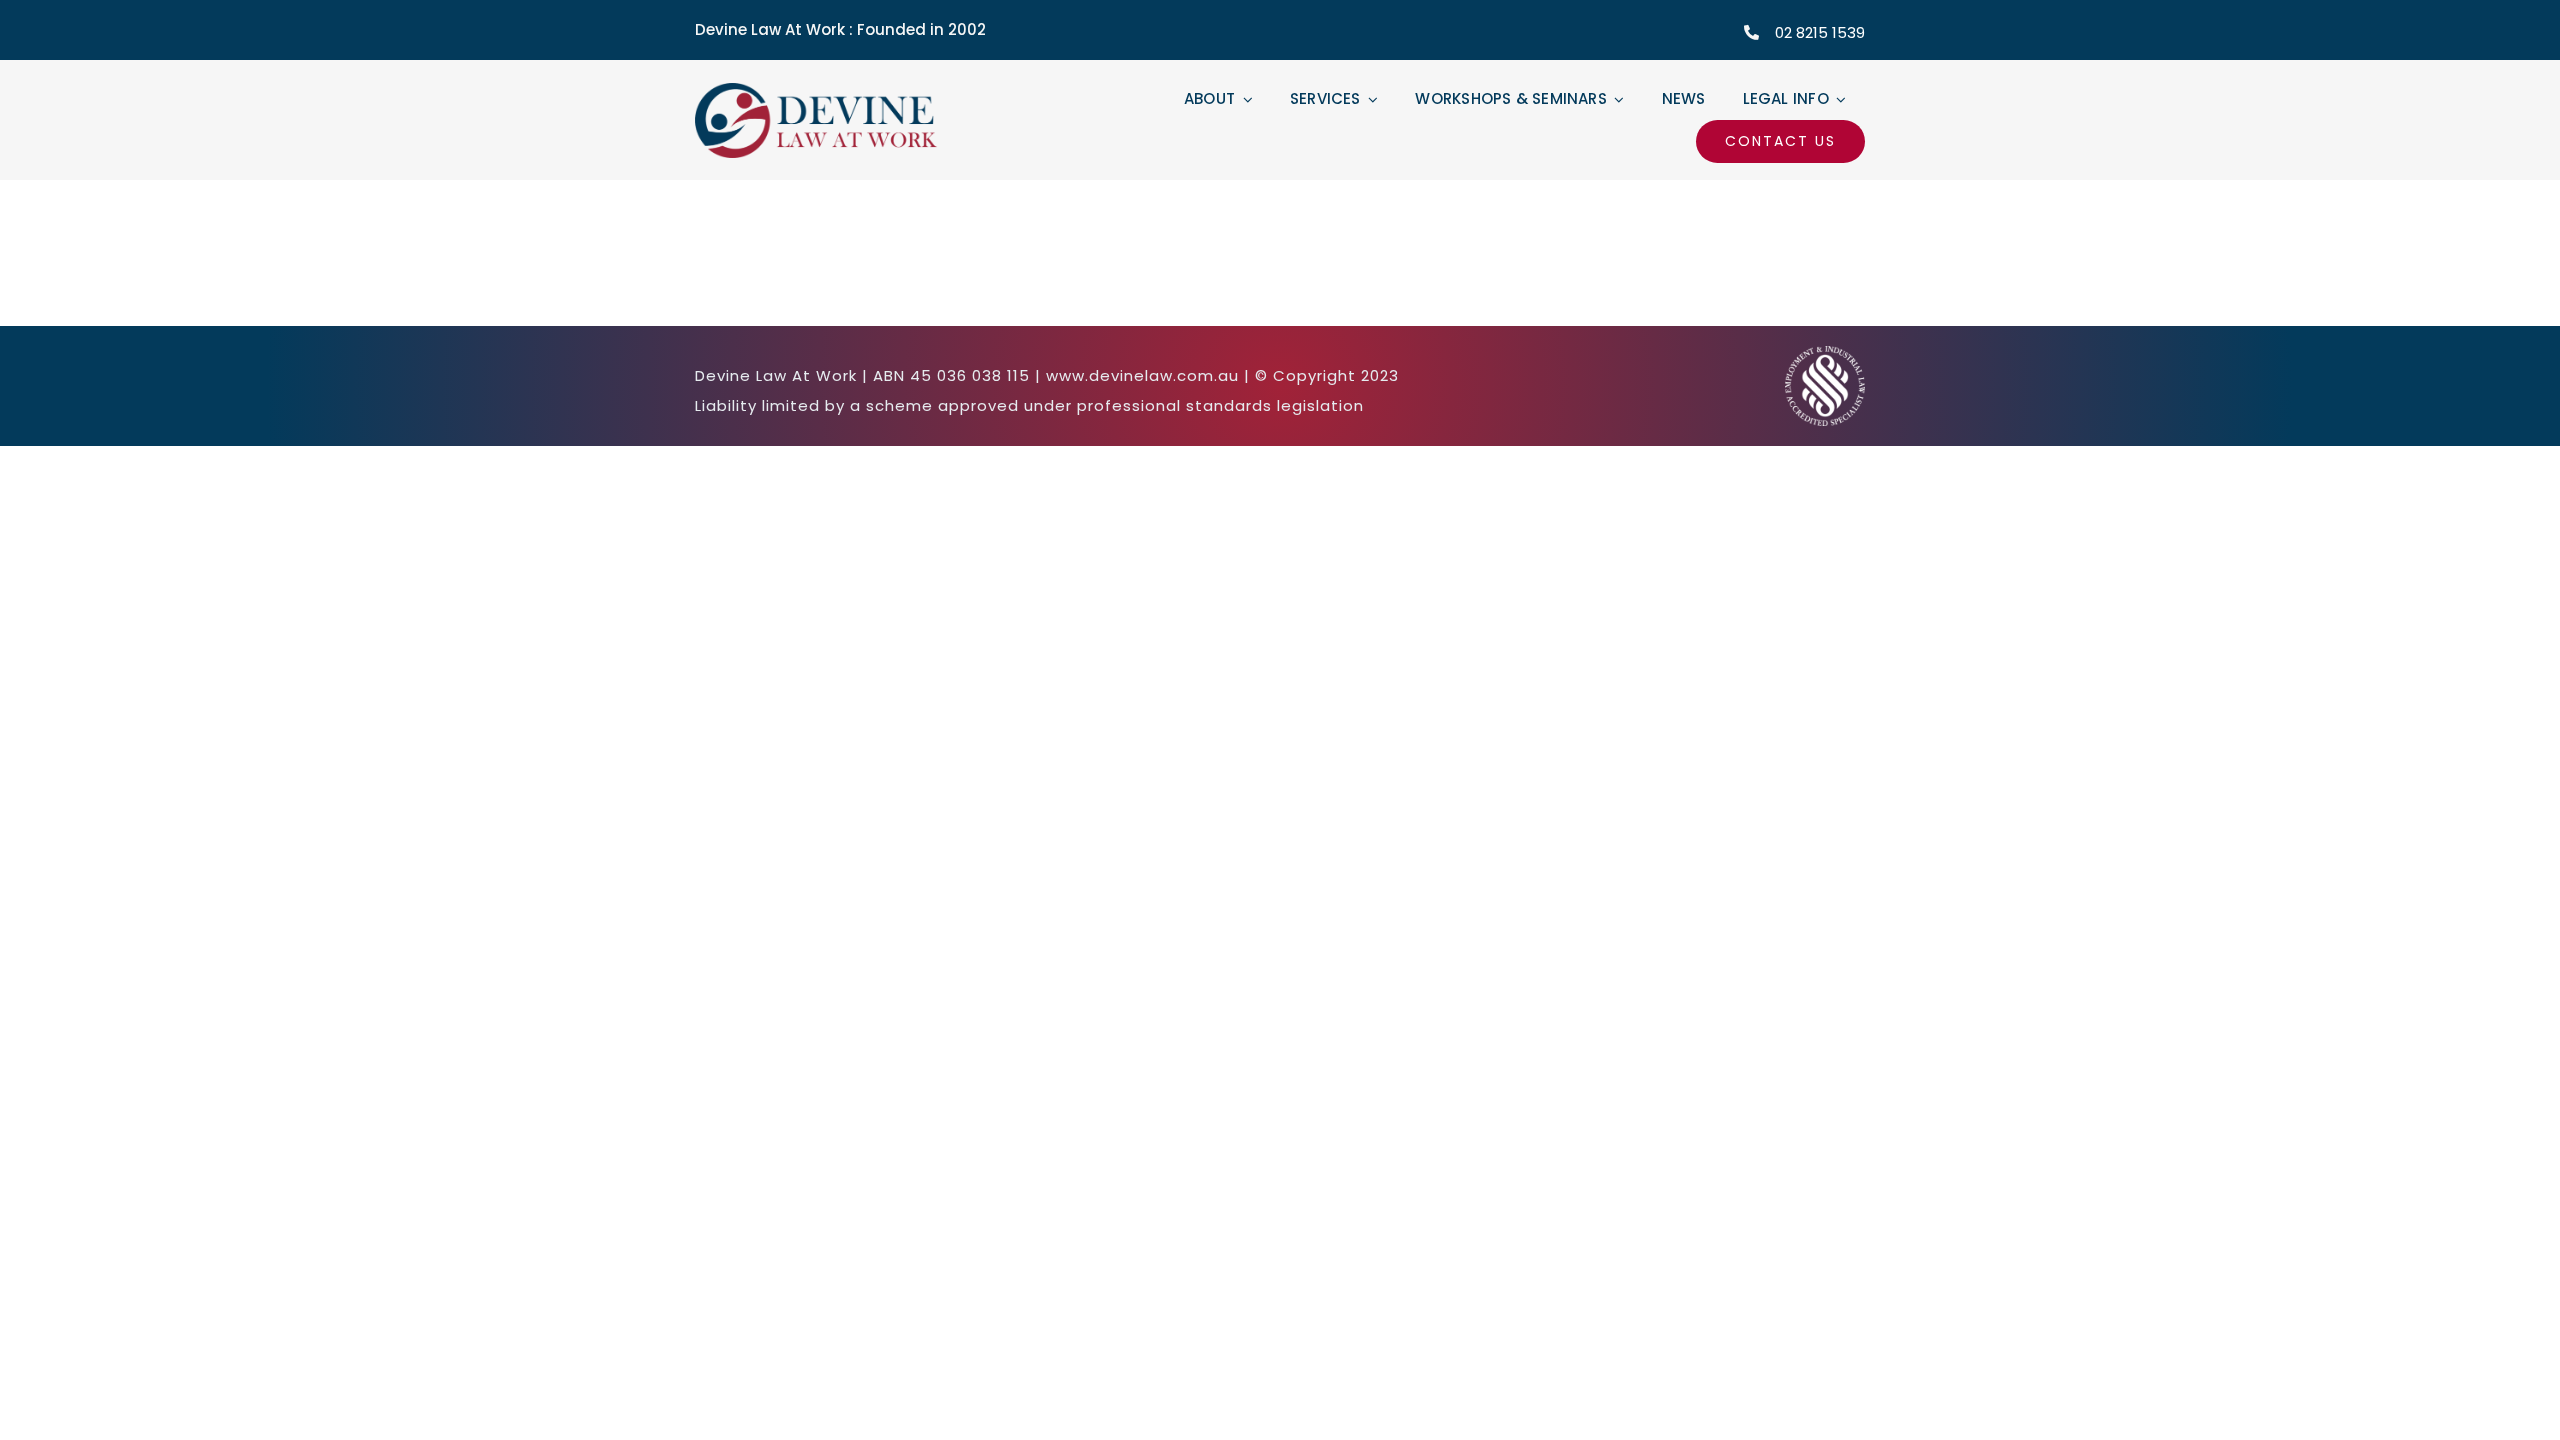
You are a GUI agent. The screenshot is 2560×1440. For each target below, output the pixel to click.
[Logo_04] (823, 91)
